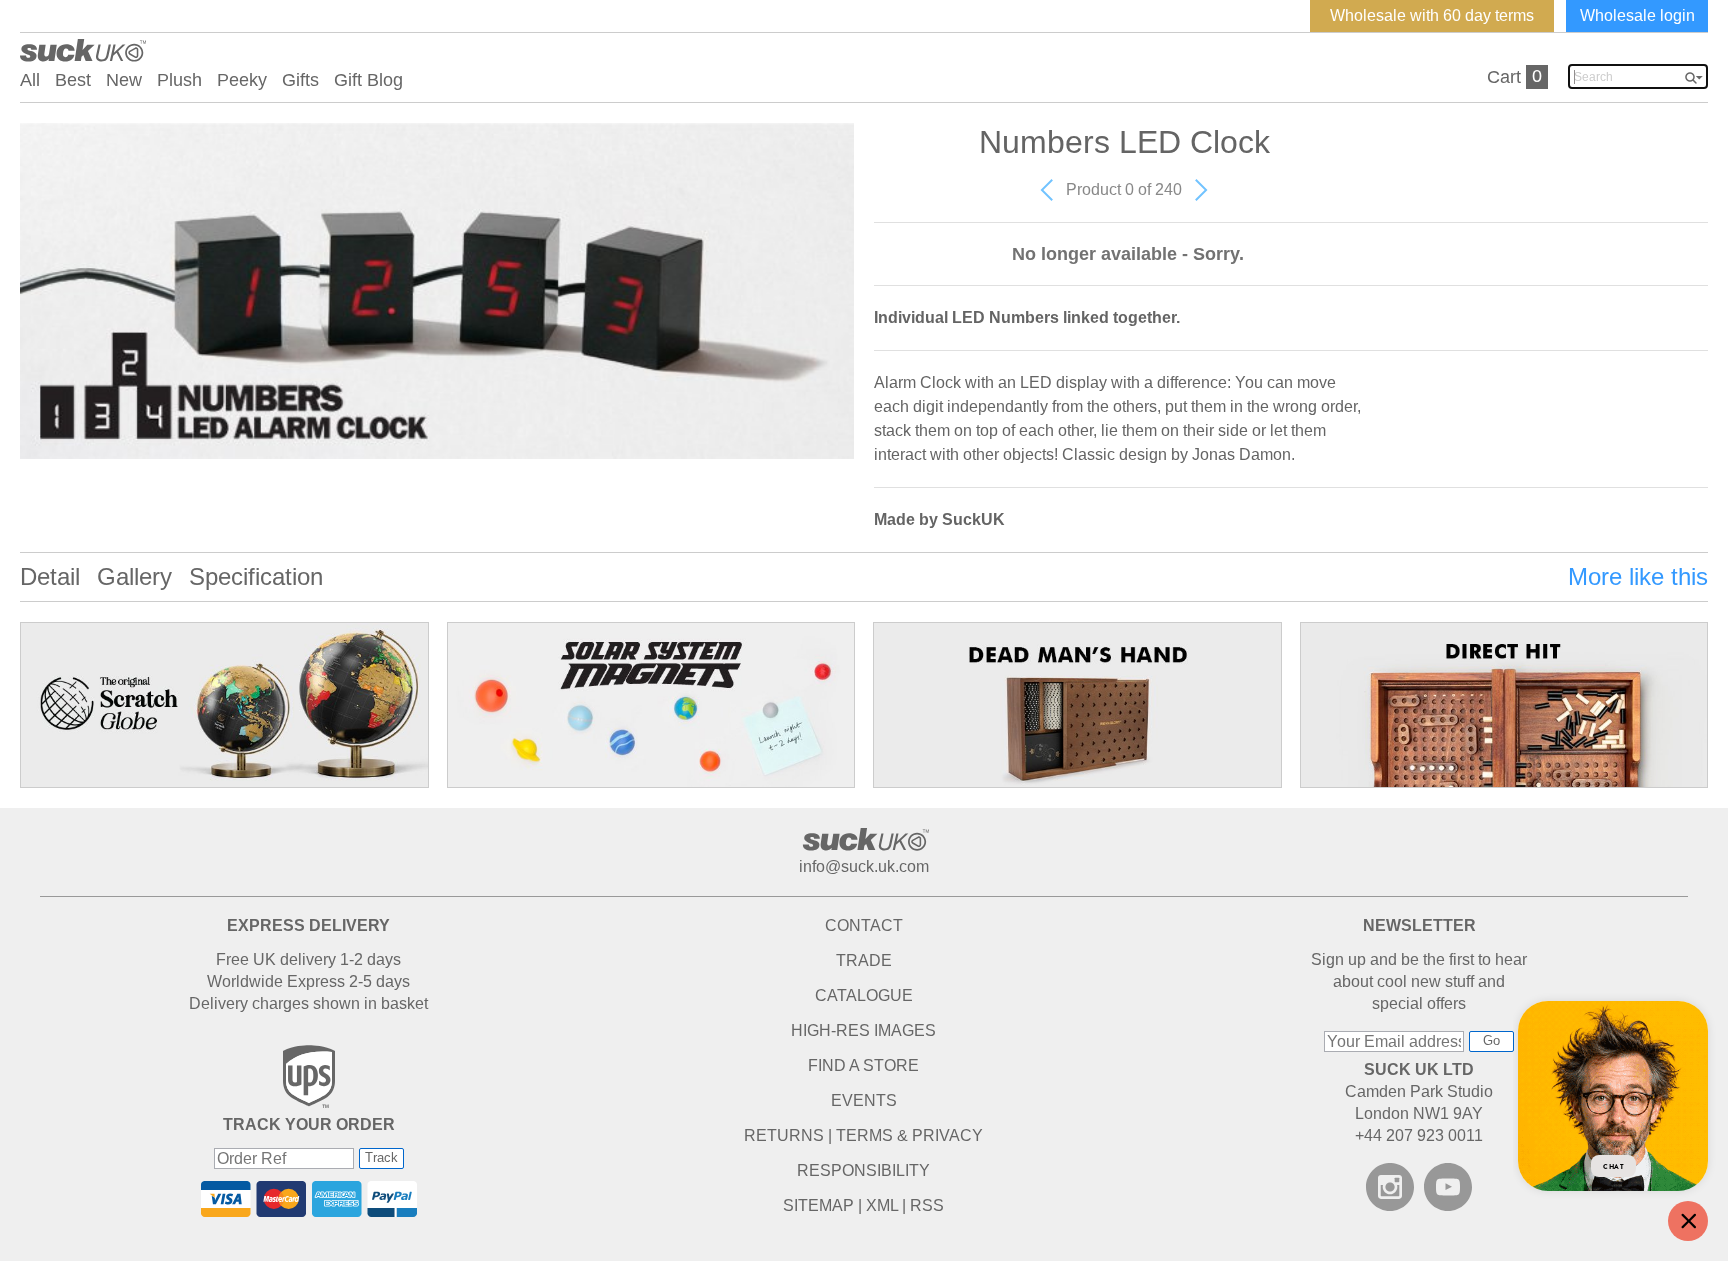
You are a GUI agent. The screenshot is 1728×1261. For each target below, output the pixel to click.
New (124, 80)
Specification (256, 576)
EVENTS (864, 1100)
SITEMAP (818, 1205)
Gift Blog (368, 80)
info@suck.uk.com (864, 866)
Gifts (300, 80)
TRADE (864, 960)
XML (882, 1205)
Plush (179, 80)
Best (73, 80)
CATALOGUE (864, 995)
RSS (927, 1205)
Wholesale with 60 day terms (1432, 15)
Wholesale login (1637, 15)
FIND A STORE (863, 1065)
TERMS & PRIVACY (909, 1135)
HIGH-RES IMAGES (863, 1030)
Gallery (134, 576)
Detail (50, 576)
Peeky (242, 80)
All (30, 80)
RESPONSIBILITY (863, 1170)
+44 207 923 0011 (1419, 1135)
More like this (1638, 576)
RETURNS (784, 1135)
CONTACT (864, 925)
